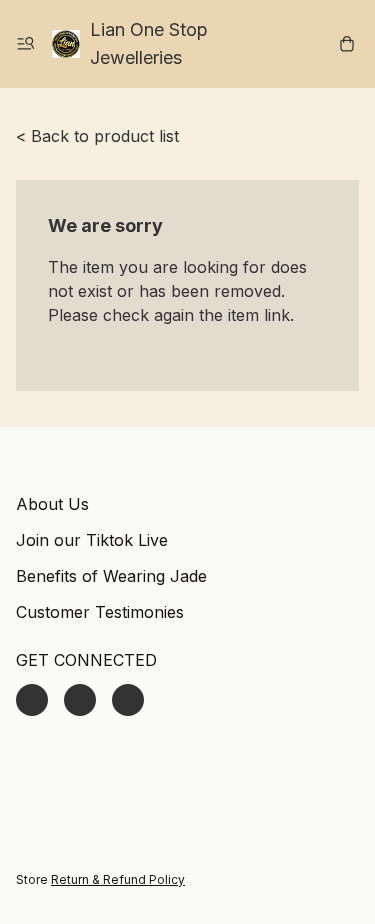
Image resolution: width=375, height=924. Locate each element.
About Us (52, 504)
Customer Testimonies (100, 612)
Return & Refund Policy (118, 879)
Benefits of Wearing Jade (111, 576)
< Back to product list (97, 136)
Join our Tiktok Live (92, 540)
